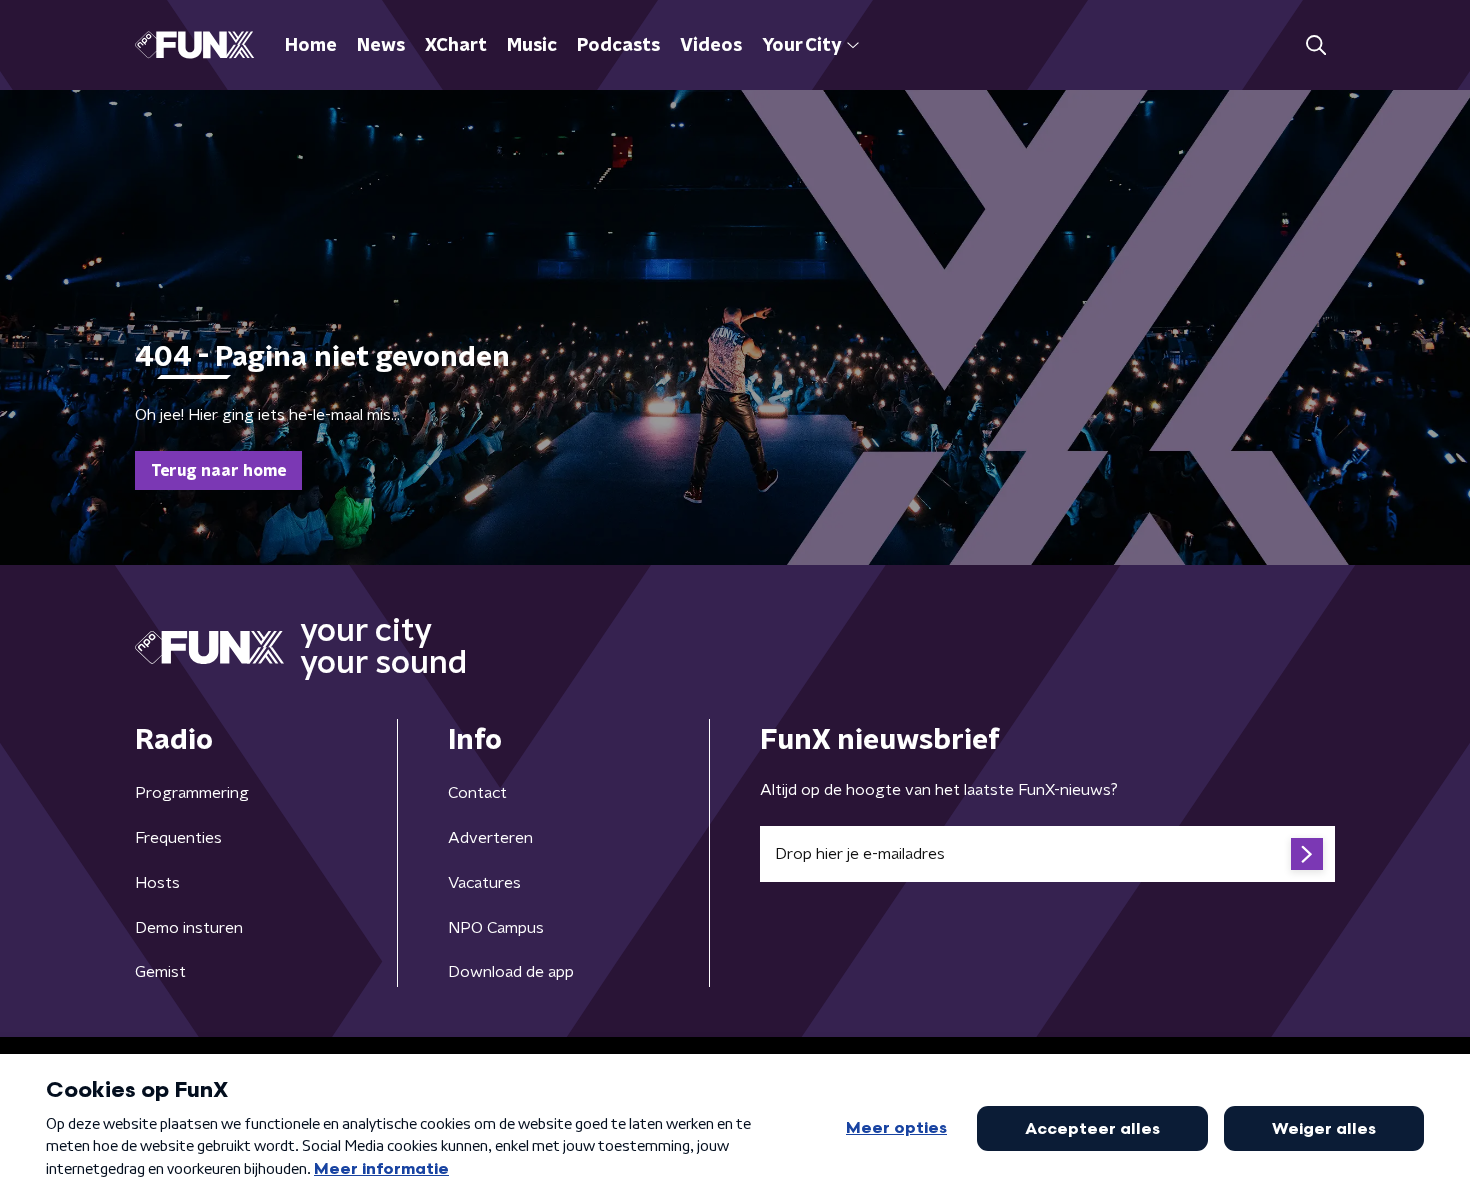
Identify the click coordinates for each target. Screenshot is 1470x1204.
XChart (456, 46)
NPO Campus (496, 928)
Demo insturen (189, 928)
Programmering (192, 793)
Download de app (511, 972)
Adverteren (490, 838)
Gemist (160, 972)
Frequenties (178, 838)
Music (532, 46)
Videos (711, 46)
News (381, 46)
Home (311, 46)
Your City (801, 46)
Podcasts (618, 46)
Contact (477, 793)
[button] (1315, 45)
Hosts (157, 883)
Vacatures (484, 883)
